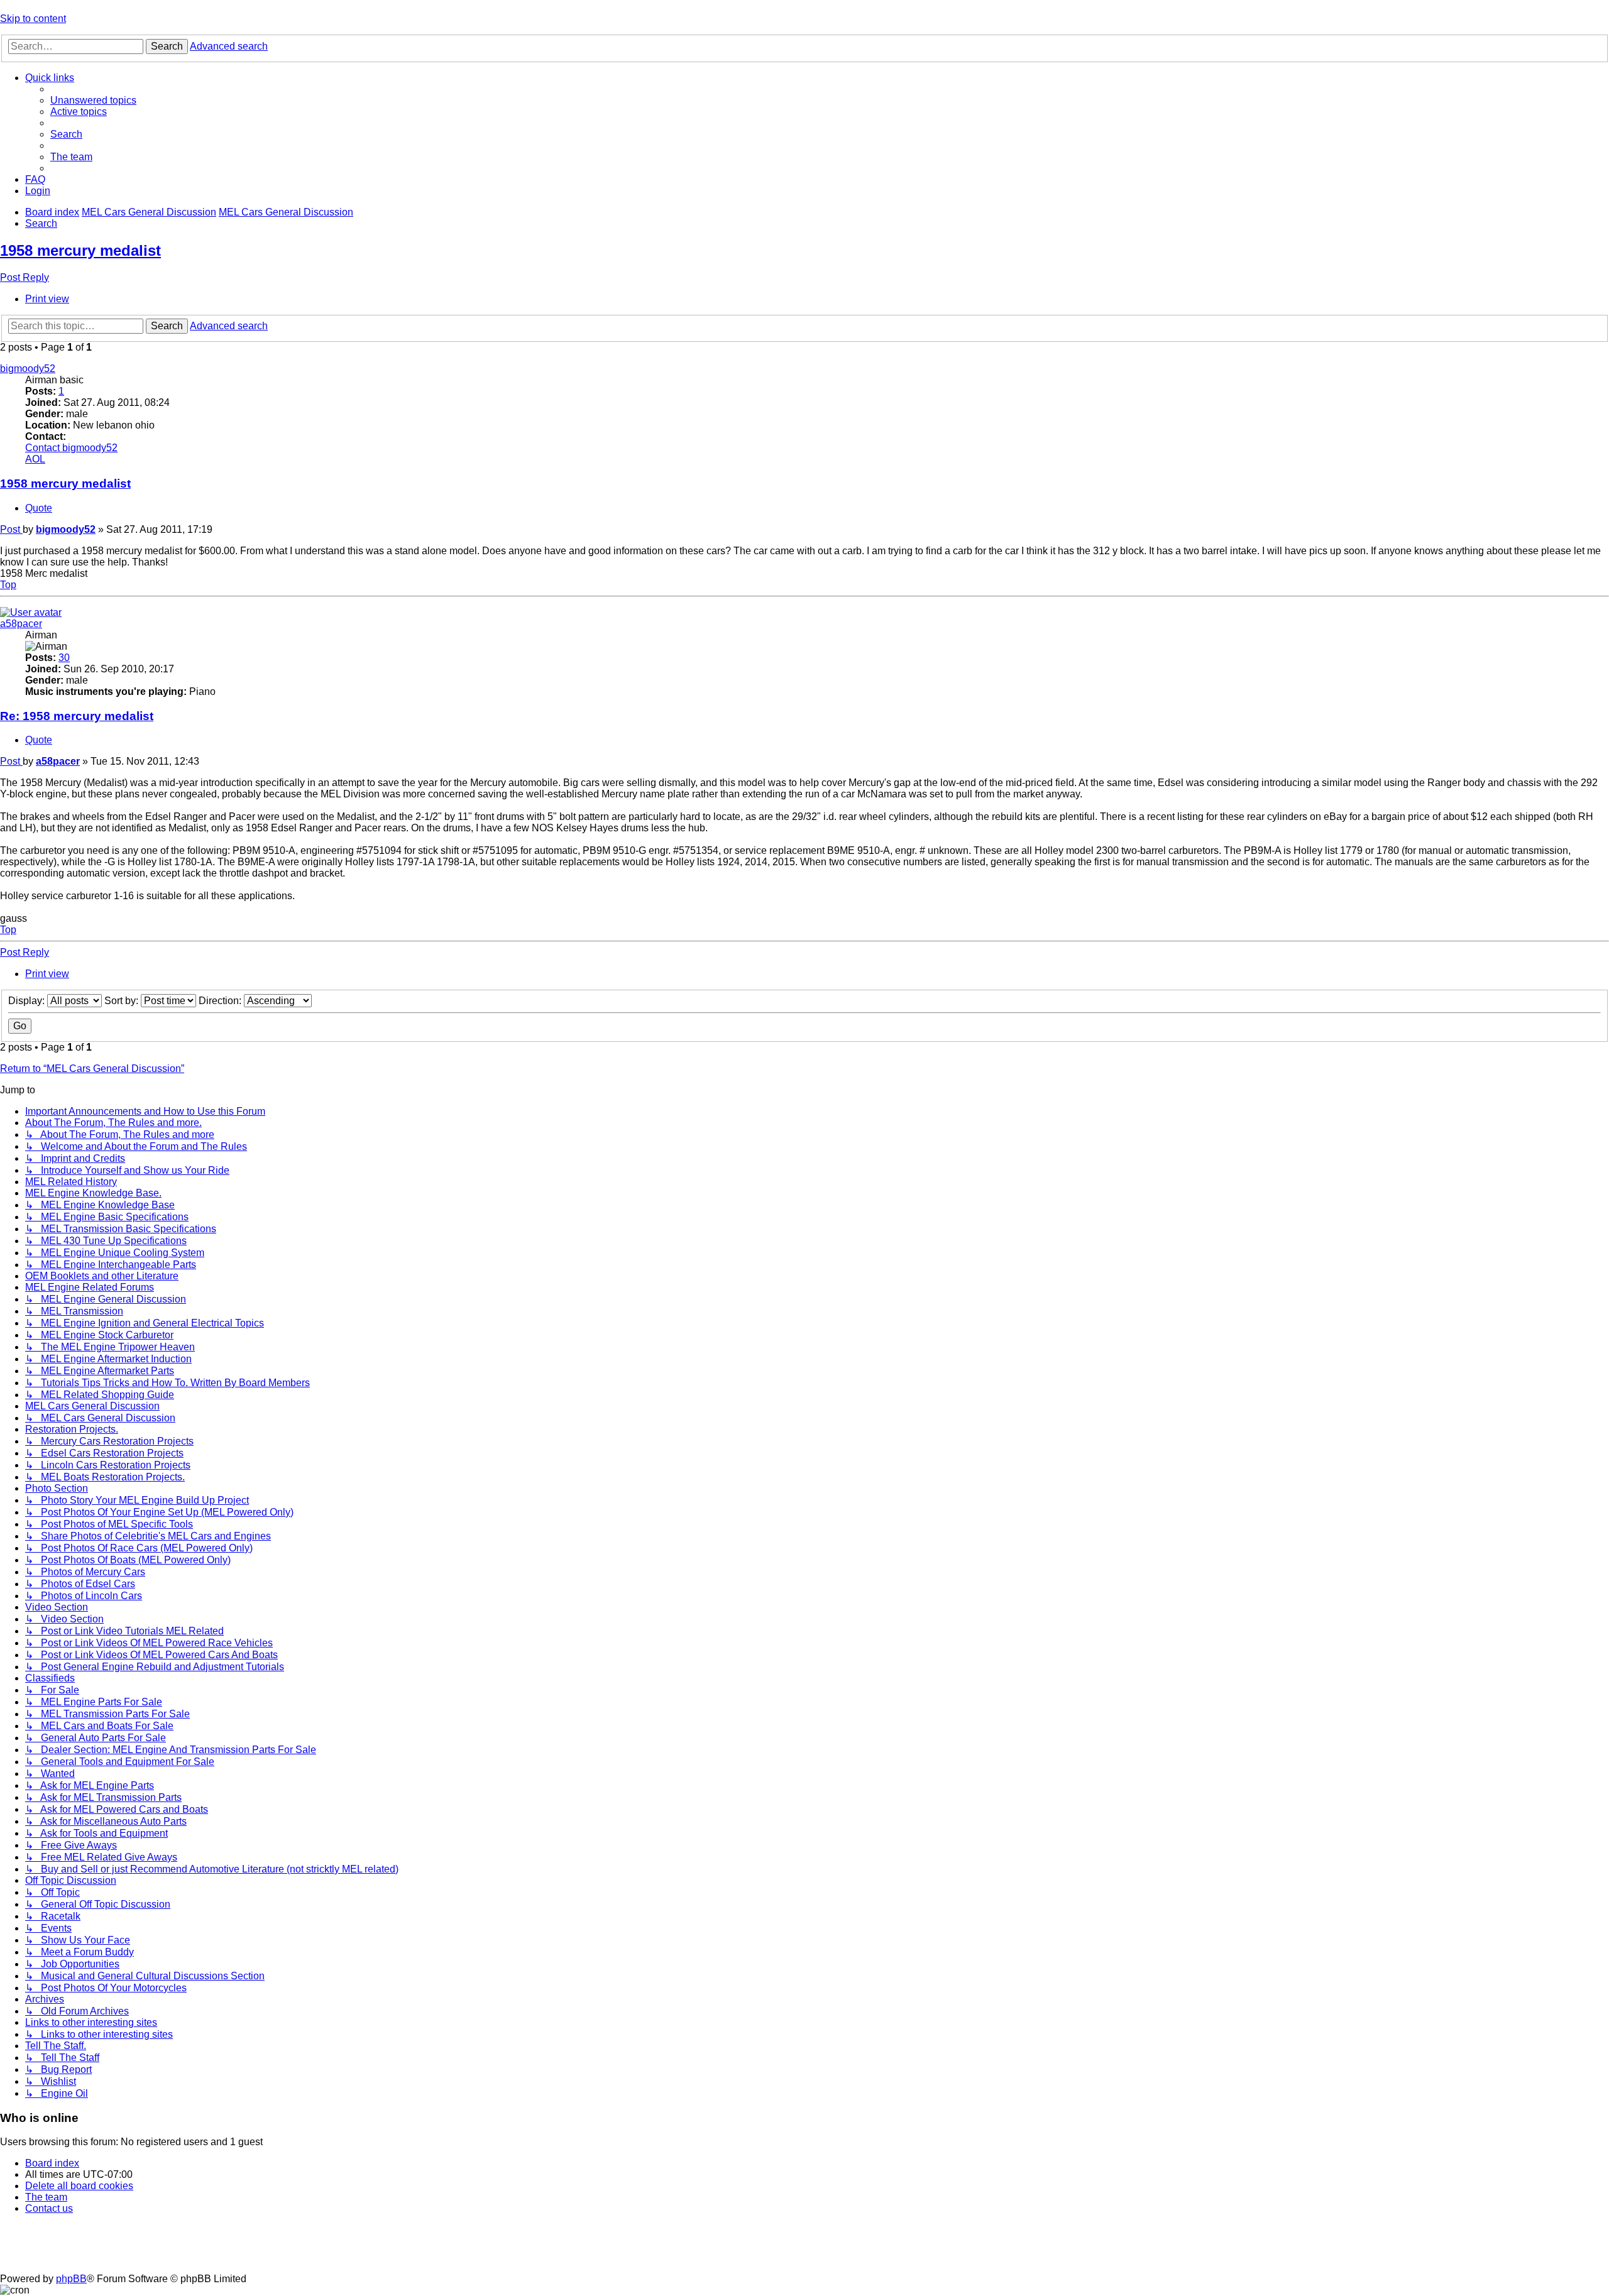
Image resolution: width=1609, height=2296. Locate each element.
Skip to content (33, 19)
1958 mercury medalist (80, 250)
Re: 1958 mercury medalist (77, 716)
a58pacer (21, 624)
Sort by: (123, 1001)
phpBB (71, 2279)
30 (64, 658)
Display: (28, 1001)
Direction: (221, 1001)
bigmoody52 (28, 369)
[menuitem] (93, 100)
